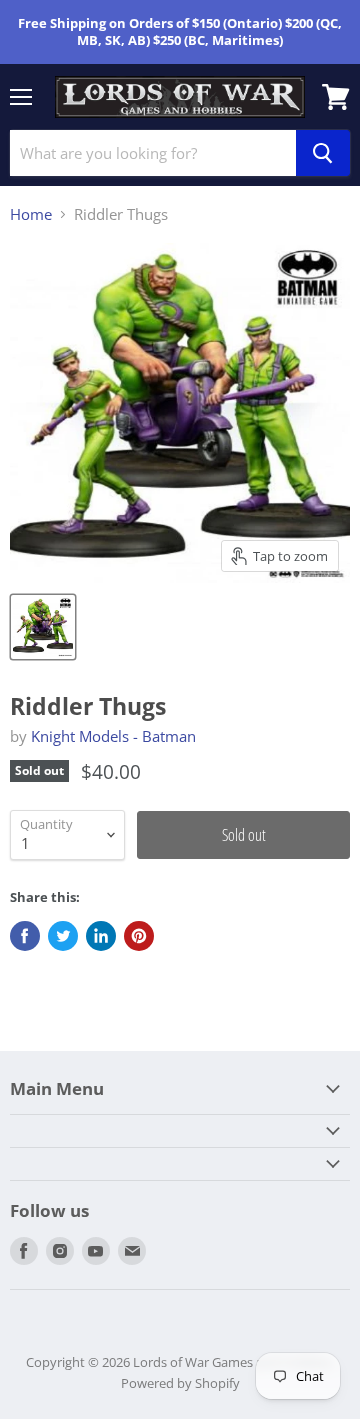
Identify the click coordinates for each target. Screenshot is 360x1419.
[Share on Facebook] (25, 936)
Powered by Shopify (180, 1383)
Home (31, 214)
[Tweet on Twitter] (63, 936)
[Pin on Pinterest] (139, 936)
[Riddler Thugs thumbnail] (43, 627)
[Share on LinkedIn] (101, 936)
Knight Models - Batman (113, 736)
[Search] (323, 153)
